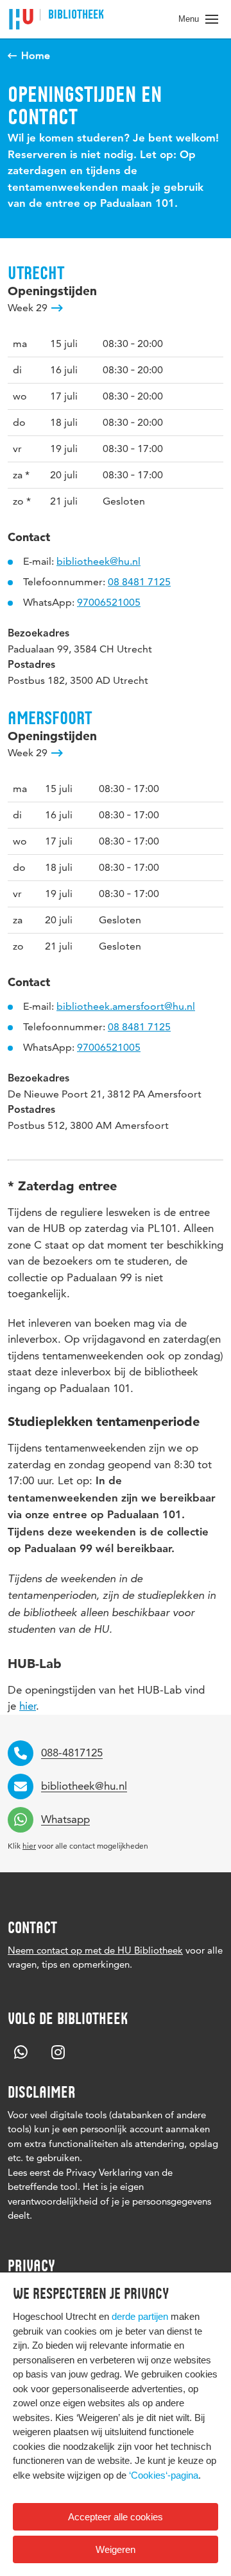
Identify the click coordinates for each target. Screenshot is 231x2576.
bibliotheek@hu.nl (98, 561)
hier (28, 1706)
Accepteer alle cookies (116, 2517)
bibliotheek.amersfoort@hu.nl (126, 1006)
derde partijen (140, 2316)
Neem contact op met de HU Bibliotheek (95, 1950)
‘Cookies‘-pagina (164, 2475)
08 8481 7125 (139, 582)
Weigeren (116, 2549)
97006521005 (109, 602)
